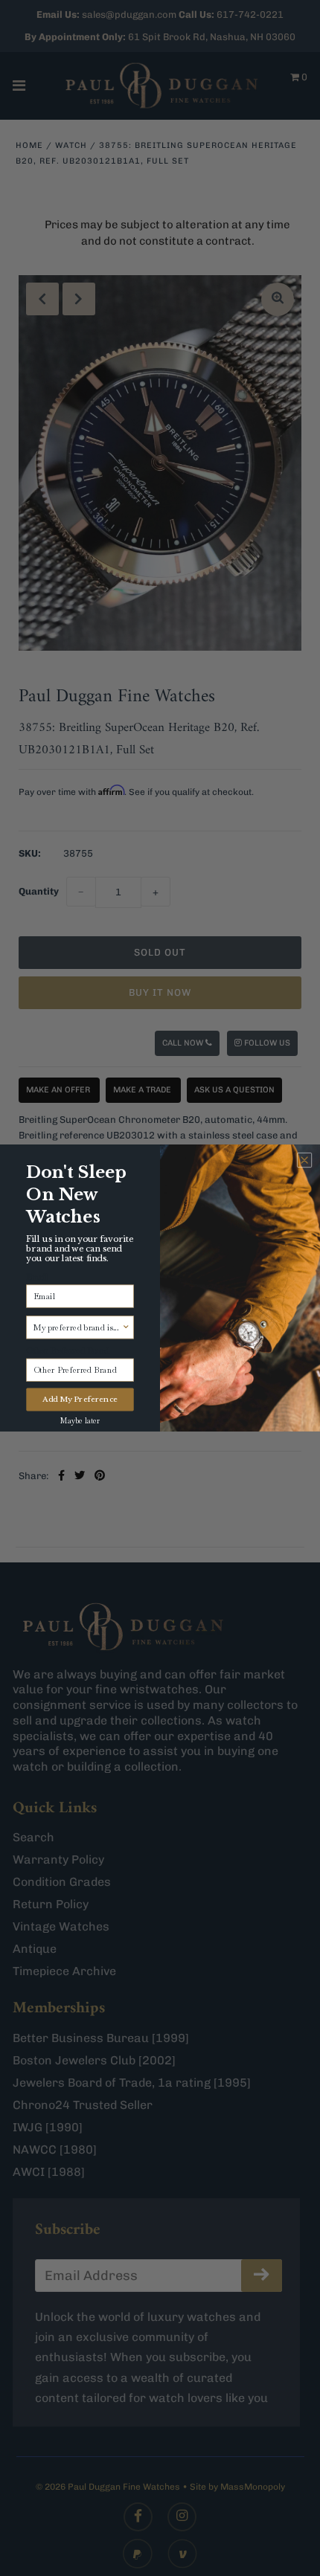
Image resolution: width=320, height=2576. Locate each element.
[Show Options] (126, 1327)
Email (37, 1277)
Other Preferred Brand (68, 1350)
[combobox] (78, 1327)
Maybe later (80, 1421)
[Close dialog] (304, 1160)
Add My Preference (80, 1400)
